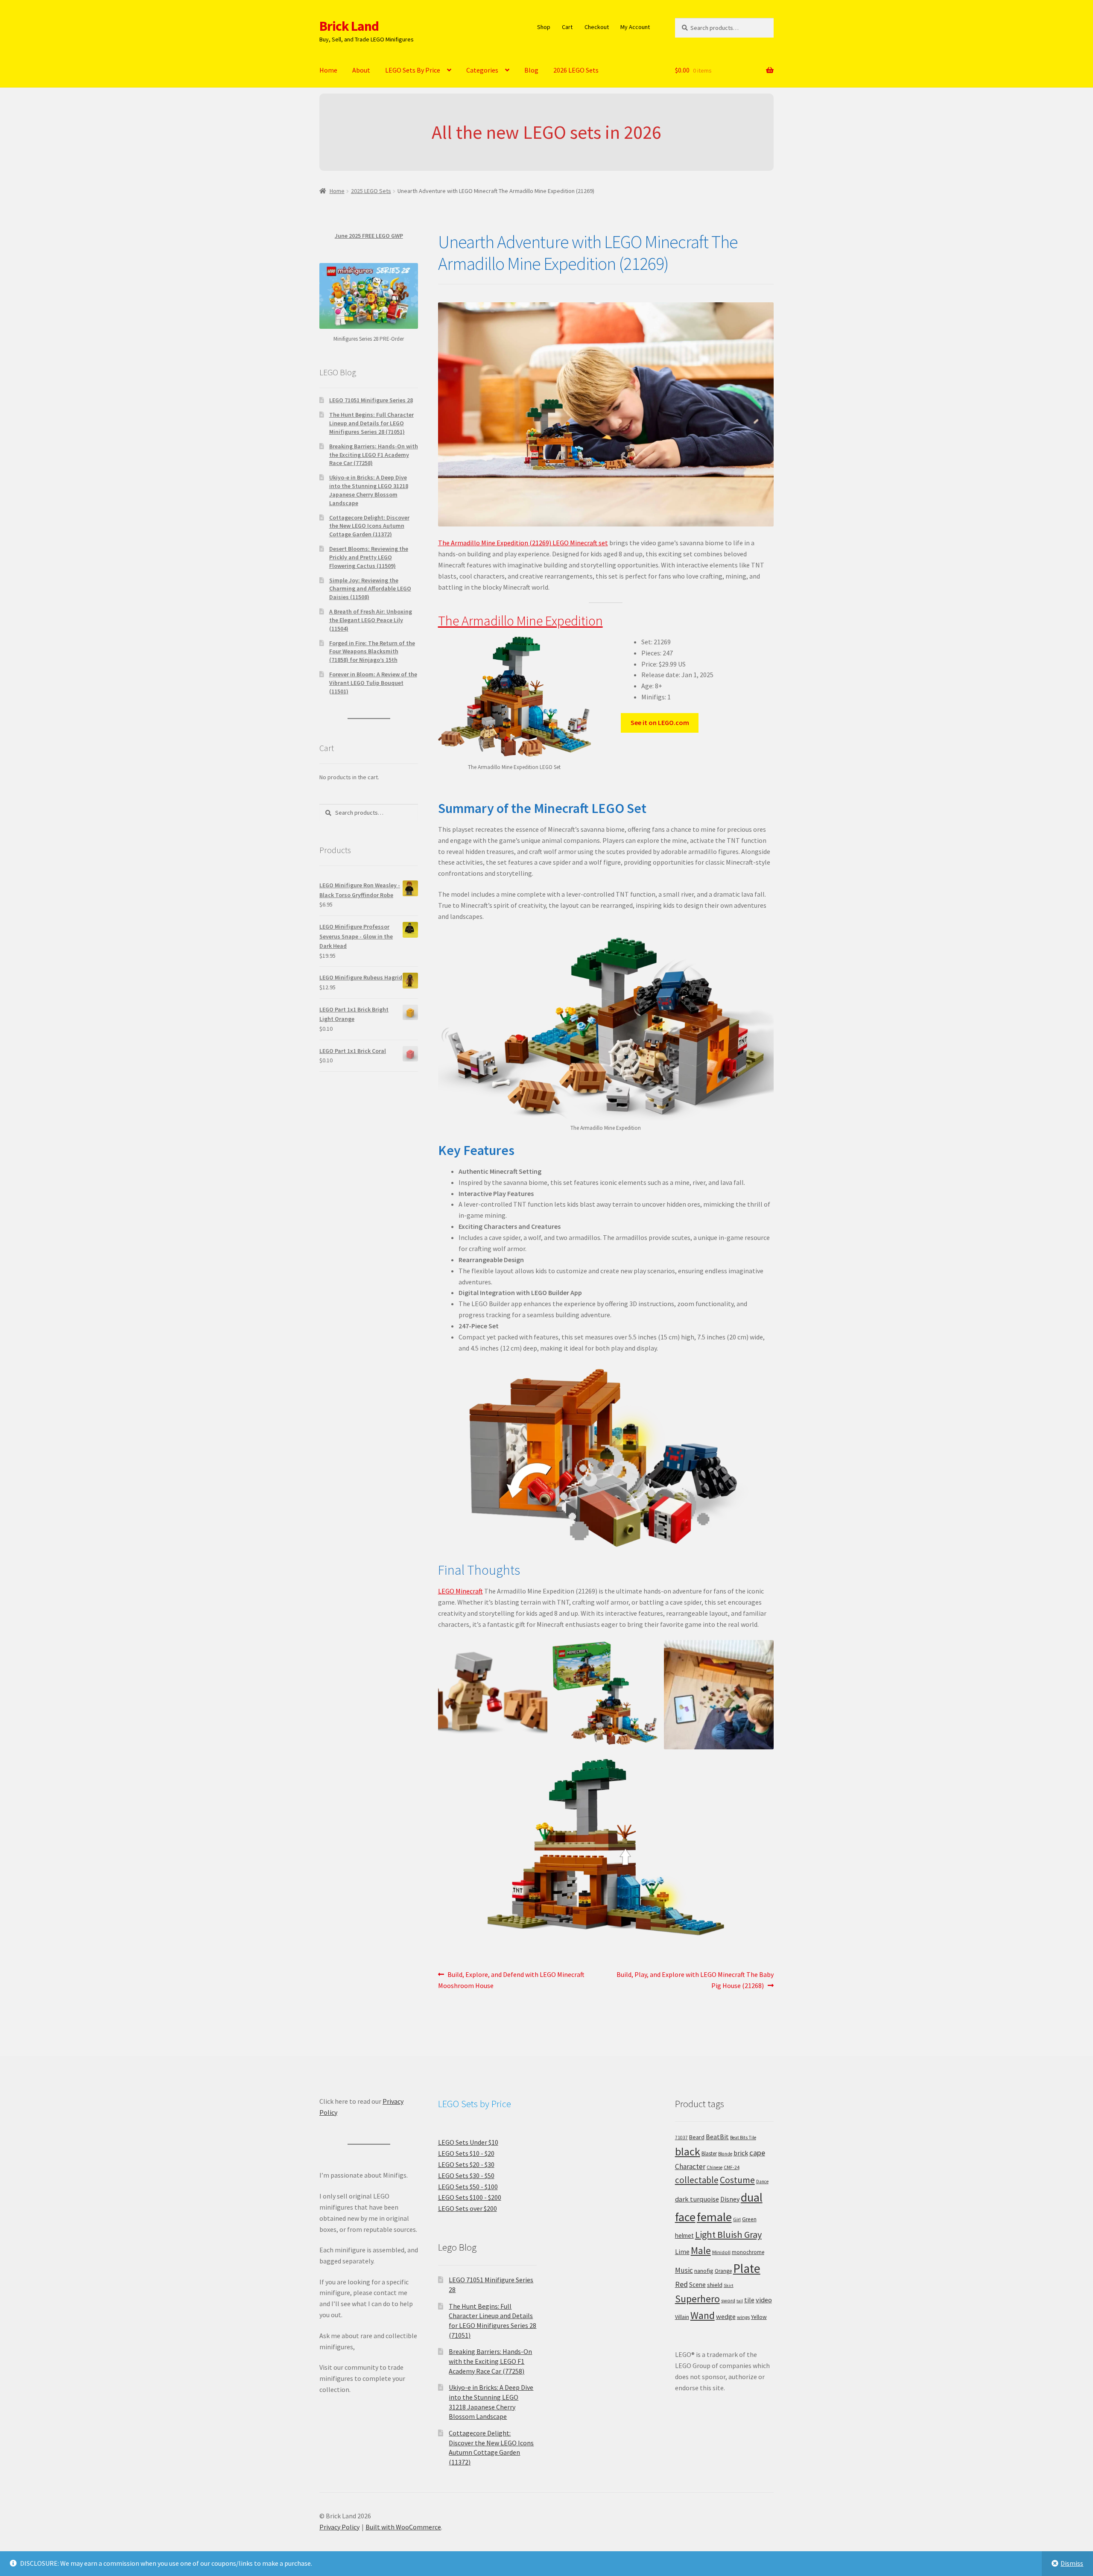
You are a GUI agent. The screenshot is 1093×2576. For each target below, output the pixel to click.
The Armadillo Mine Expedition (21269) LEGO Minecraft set (523, 543)
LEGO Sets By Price (413, 70)
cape (757, 2153)
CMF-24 (732, 2167)
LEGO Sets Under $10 (468, 2142)
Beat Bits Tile (743, 2137)
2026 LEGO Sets (576, 70)
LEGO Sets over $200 (468, 2208)
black (688, 2151)
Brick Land (349, 26)
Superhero (697, 2299)
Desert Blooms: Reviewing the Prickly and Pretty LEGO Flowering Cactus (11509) (369, 557)
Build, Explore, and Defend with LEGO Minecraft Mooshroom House (511, 1980)
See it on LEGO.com (660, 722)
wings (743, 2317)
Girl (737, 2219)
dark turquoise (697, 2199)
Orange (723, 2271)
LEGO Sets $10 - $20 (466, 2153)
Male (701, 2250)
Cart (567, 27)
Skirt (729, 2285)
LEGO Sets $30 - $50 (466, 2175)
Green (749, 2219)
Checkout (597, 27)
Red (681, 2284)
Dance (762, 2181)
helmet (684, 2235)
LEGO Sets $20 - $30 (466, 2164)
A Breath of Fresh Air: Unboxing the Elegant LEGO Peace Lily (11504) (371, 620)
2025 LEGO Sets (371, 191)
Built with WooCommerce (403, 2527)
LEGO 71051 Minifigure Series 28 (371, 400)
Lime (682, 2252)
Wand (703, 2315)
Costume (737, 2180)
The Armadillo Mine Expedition (520, 621)
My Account (635, 27)
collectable (697, 2180)
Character (690, 2167)
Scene (697, 2285)
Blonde (725, 2154)
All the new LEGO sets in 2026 (546, 132)
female (714, 2217)
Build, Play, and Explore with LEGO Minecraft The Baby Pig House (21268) (695, 1980)
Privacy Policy (339, 2527)
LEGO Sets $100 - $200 (470, 2197)
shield (715, 2285)
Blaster (709, 2153)
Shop (544, 27)
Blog (531, 70)
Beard (697, 2137)
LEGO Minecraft (460, 1591)
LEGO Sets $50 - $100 (468, 2187)
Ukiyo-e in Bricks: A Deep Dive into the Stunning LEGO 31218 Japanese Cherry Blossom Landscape (369, 490)
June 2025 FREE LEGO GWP (369, 236)
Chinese (715, 2167)
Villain (682, 2317)
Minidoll (721, 2252)
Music (684, 2270)
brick (741, 2153)
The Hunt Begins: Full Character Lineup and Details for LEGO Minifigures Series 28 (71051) (371, 423)
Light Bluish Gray (728, 2234)
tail (740, 2301)
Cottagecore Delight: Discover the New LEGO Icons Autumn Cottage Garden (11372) (369, 526)
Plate (747, 2268)
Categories (482, 70)
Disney (730, 2199)
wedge (726, 2316)
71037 (681, 2137)
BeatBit (717, 2137)
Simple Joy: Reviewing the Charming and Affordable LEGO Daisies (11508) (370, 589)
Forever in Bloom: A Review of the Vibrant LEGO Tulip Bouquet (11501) (373, 683)
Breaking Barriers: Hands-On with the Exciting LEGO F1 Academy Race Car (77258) (374, 455)
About (361, 70)
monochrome (748, 2252)
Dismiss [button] (1072, 2563)
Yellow (759, 2317)
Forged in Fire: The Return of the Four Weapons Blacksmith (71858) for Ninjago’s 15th (372, 652)
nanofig (704, 2271)
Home (328, 70)
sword (728, 2300)
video (764, 2300)
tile (749, 2300)
